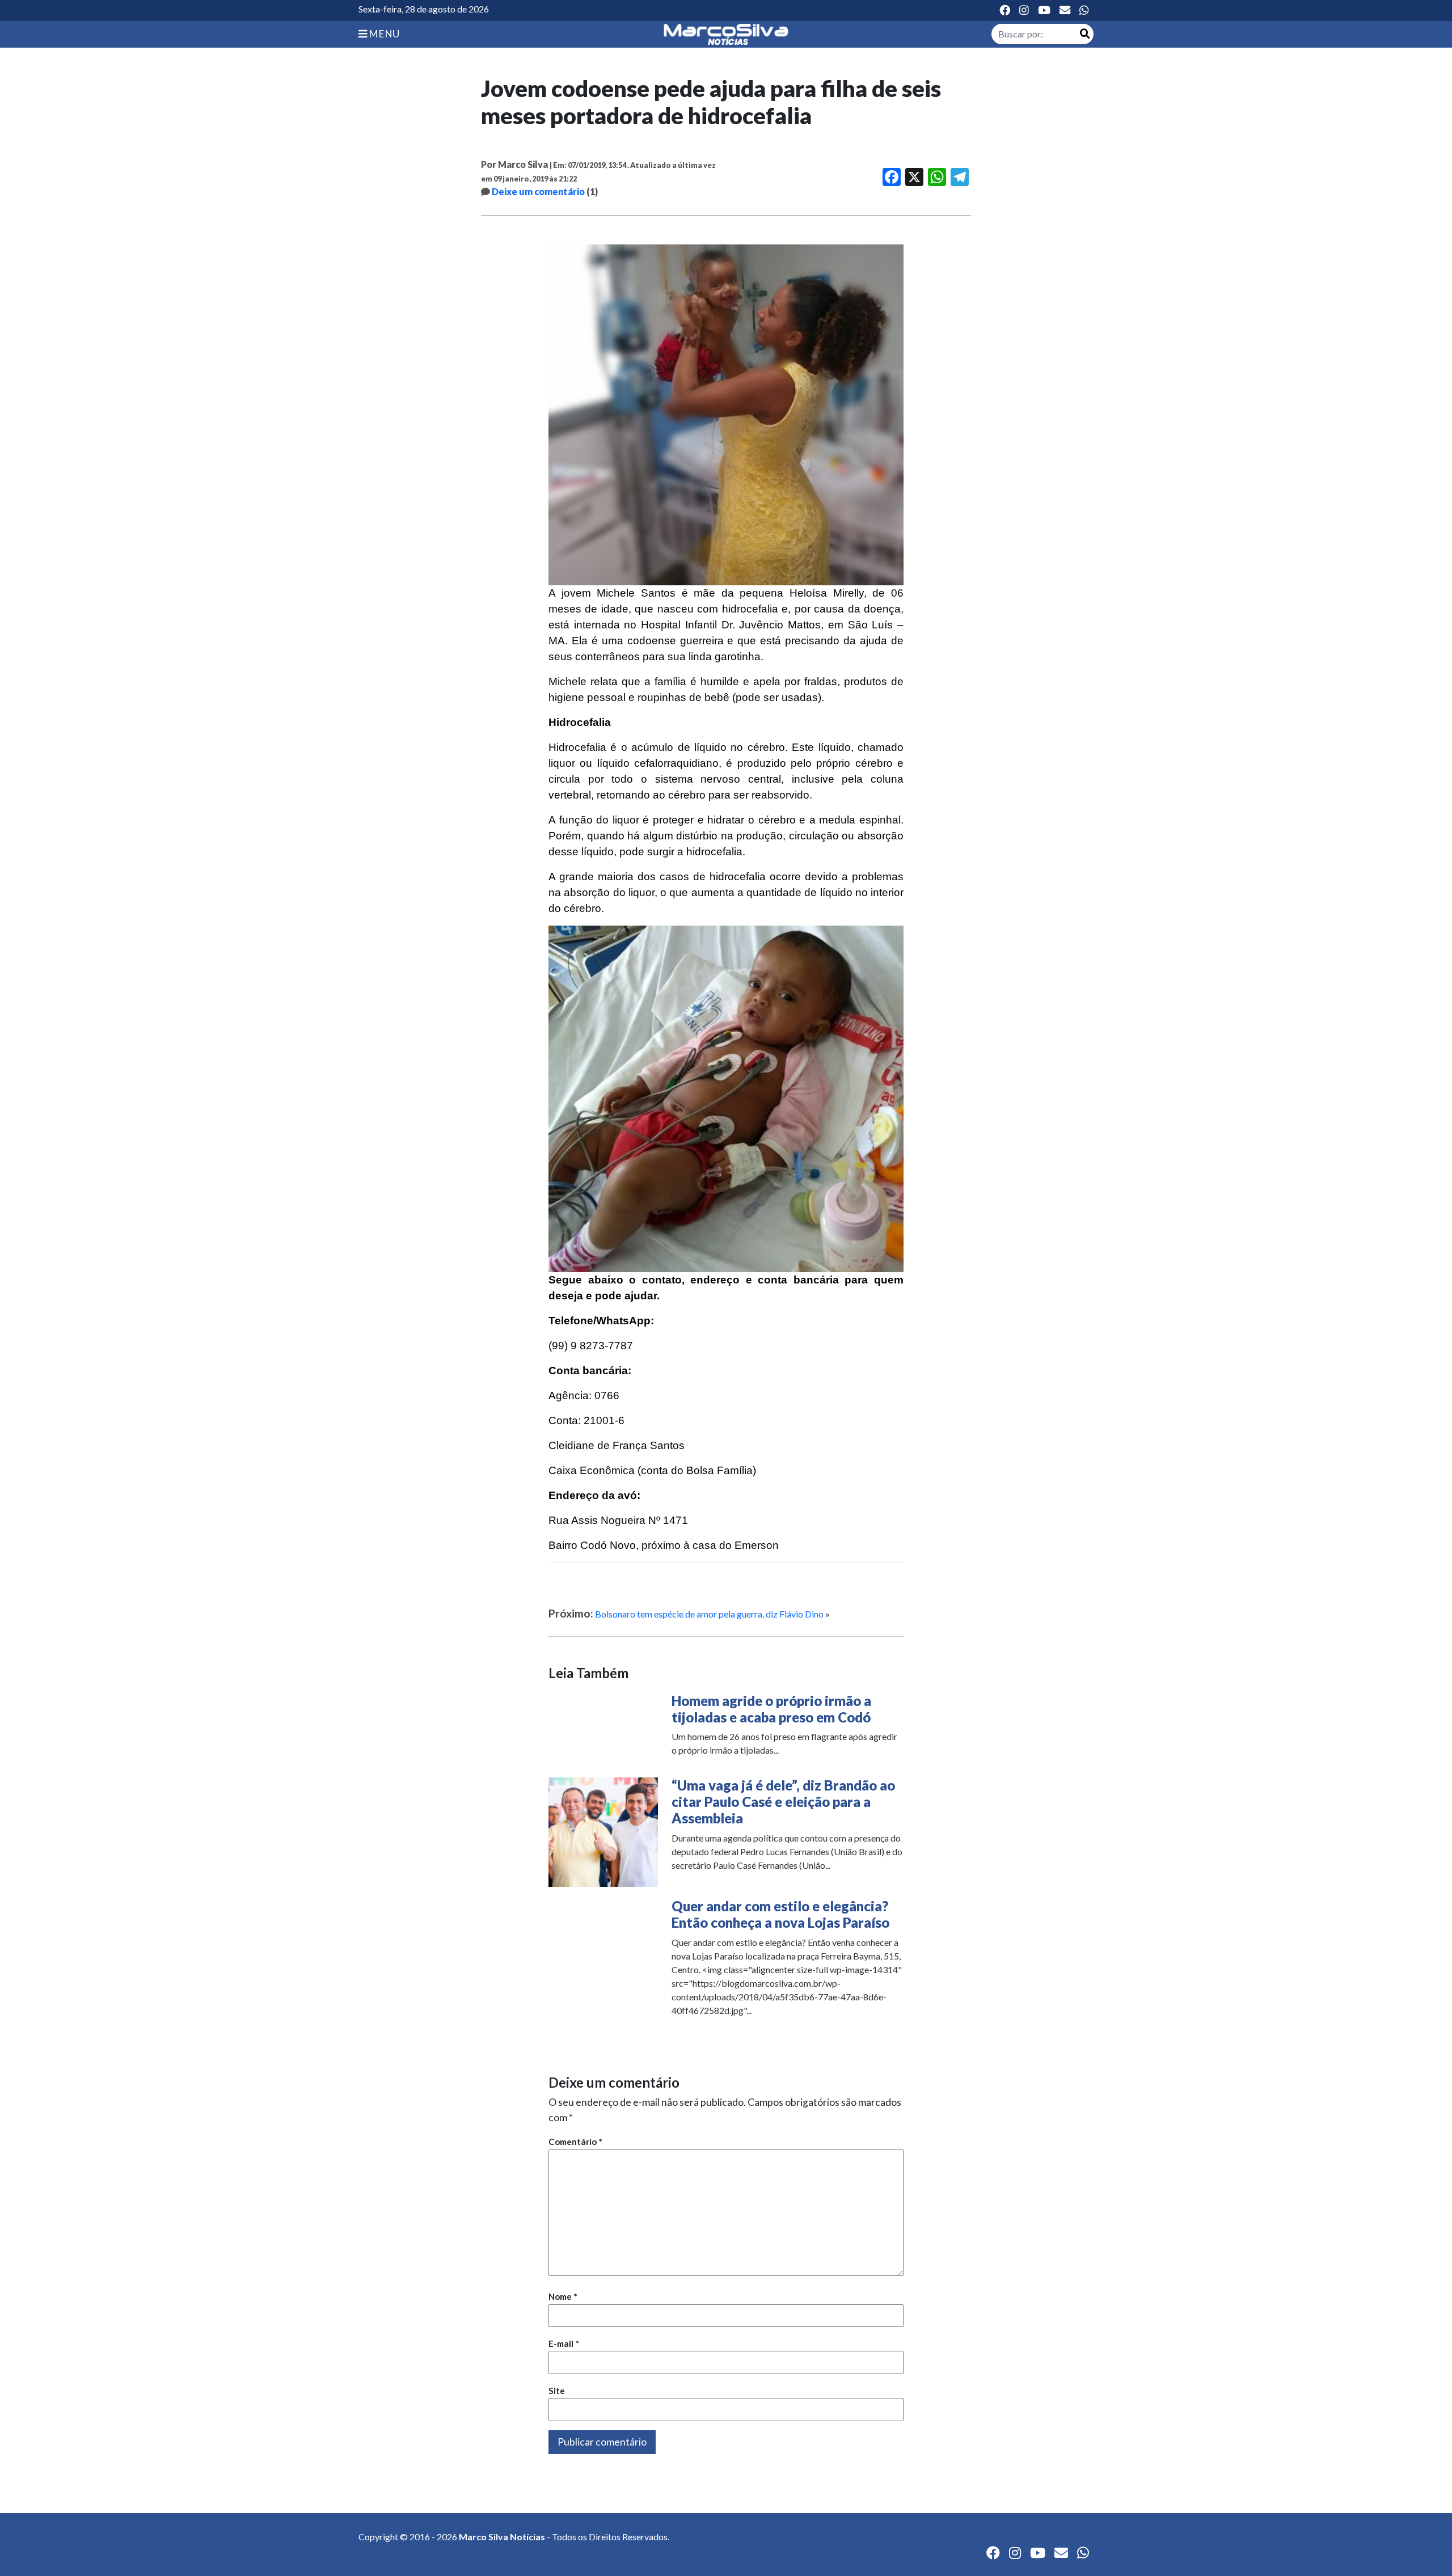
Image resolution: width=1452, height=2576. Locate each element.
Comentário (575, 2142)
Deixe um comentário (538, 191)
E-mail (564, 2343)
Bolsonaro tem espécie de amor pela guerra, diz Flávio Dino (709, 1614)
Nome (563, 2296)
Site (557, 2391)
